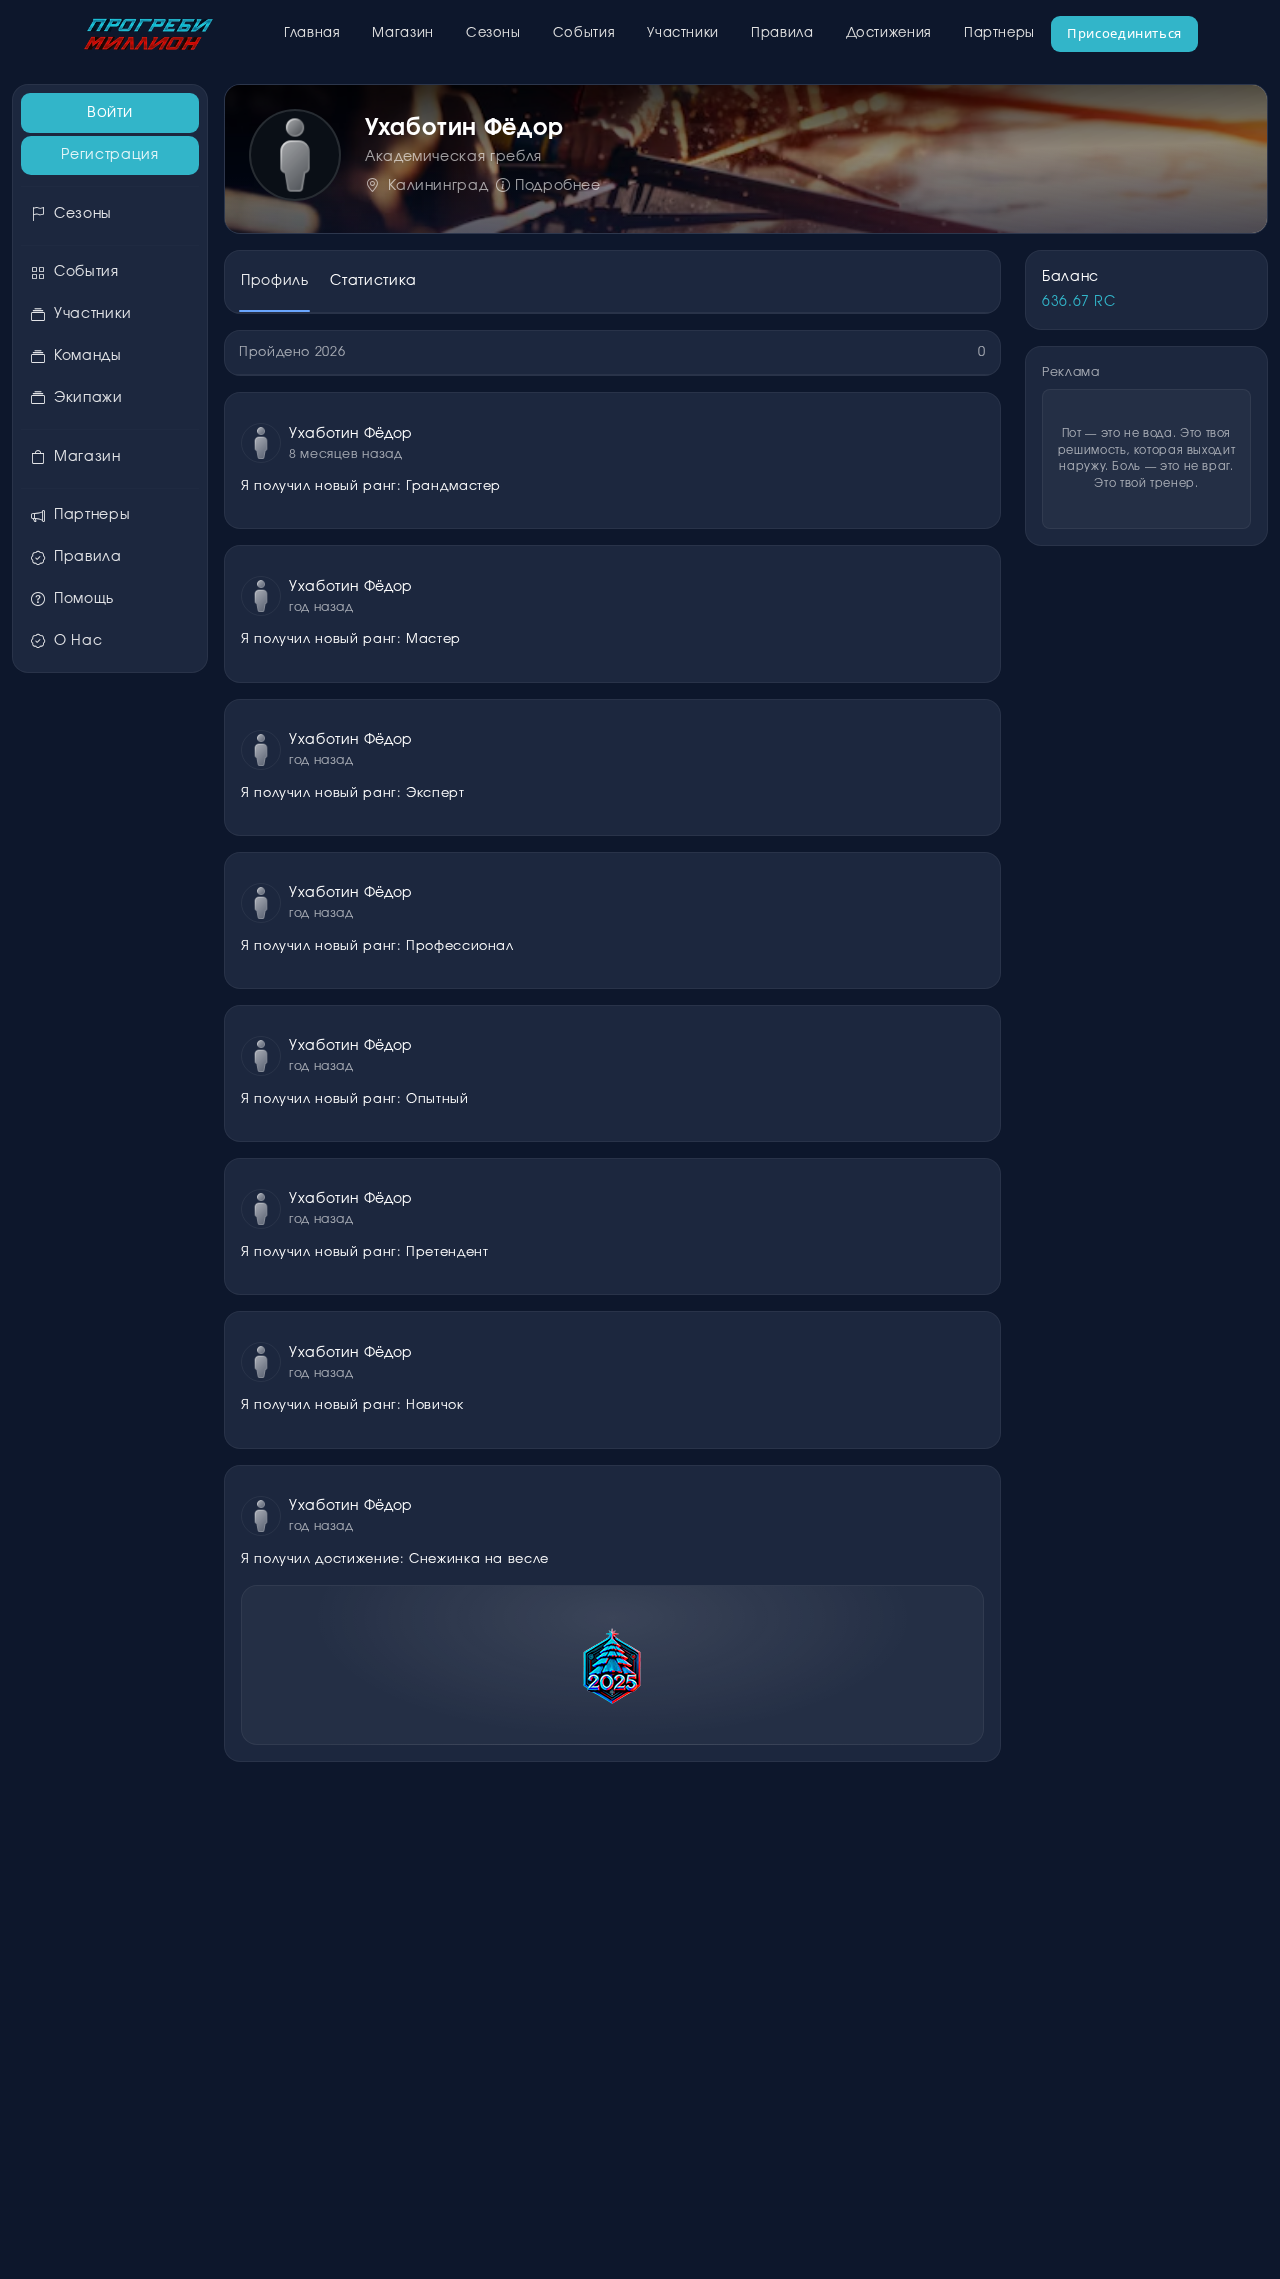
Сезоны (493, 33)
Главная (312, 33)
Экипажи (88, 398)
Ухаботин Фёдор (351, 434)
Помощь (84, 599)
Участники (683, 33)
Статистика (373, 281)
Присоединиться (1124, 33)
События (584, 33)
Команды (87, 356)
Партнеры (999, 33)
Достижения (889, 33)
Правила (782, 33)
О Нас (78, 641)
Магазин (402, 33)
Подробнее (557, 186)
